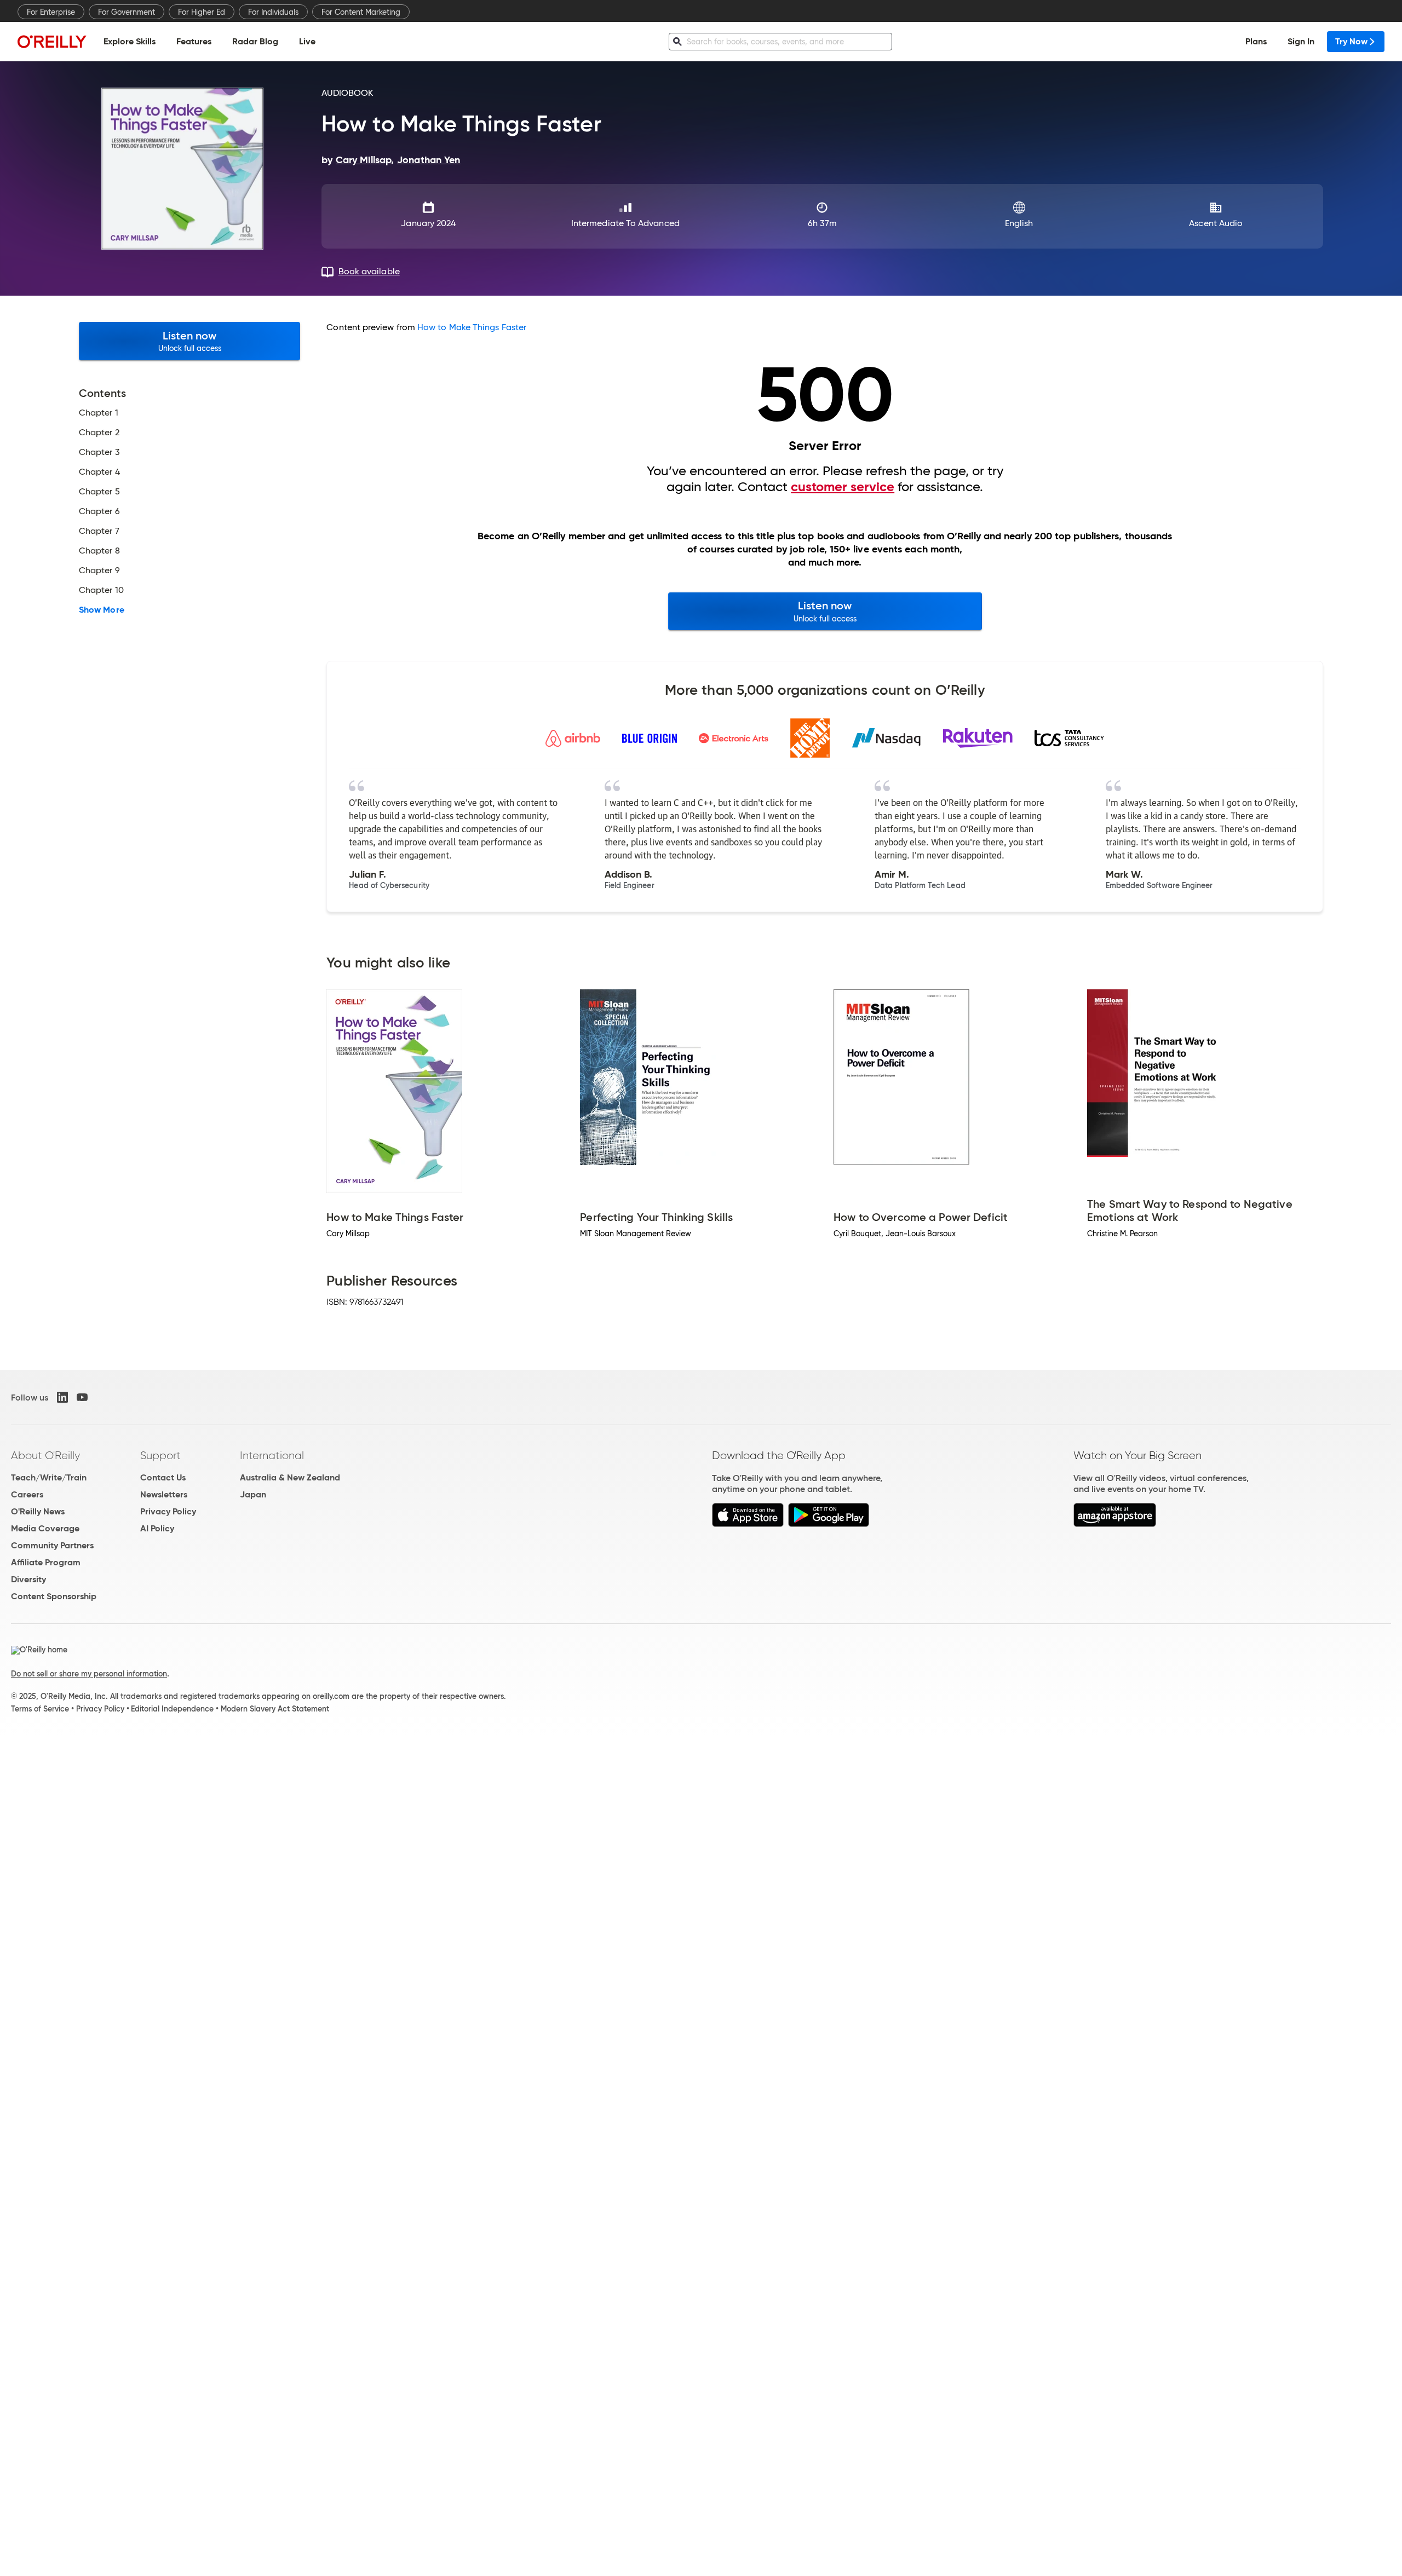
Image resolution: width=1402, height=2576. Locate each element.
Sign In (1301, 41)
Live (307, 41)
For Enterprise (51, 12)
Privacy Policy (168, 1511)
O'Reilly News (38, 1511)
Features (194, 41)
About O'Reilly (45, 1455)
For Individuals (273, 12)
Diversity (28, 1579)
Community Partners (52, 1545)
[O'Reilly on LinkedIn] (62, 1397)
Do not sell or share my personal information (89, 1674)
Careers (27, 1494)
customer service (843, 487)
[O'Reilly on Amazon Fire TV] (1115, 1524)
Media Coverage (45, 1528)
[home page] (52, 41)
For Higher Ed (202, 12)
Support (160, 1455)
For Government (127, 12)
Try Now (1351, 41)
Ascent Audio (1216, 223)
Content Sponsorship (54, 1596)
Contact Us (163, 1477)
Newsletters (164, 1494)
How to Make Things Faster (472, 327)
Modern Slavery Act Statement (275, 1709)
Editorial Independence (172, 1709)
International (272, 1455)
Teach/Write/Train (49, 1477)
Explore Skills (130, 41)
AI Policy (157, 1528)
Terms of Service (40, 1709)
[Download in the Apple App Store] (748, 1524)
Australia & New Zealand (290, 1477)
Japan (253, 1494)
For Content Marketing (361, 12)
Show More (102, 610)
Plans (1256, 41)
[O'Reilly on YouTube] (82, 1397)
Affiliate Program (46, 1562)
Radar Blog (255, 41)
